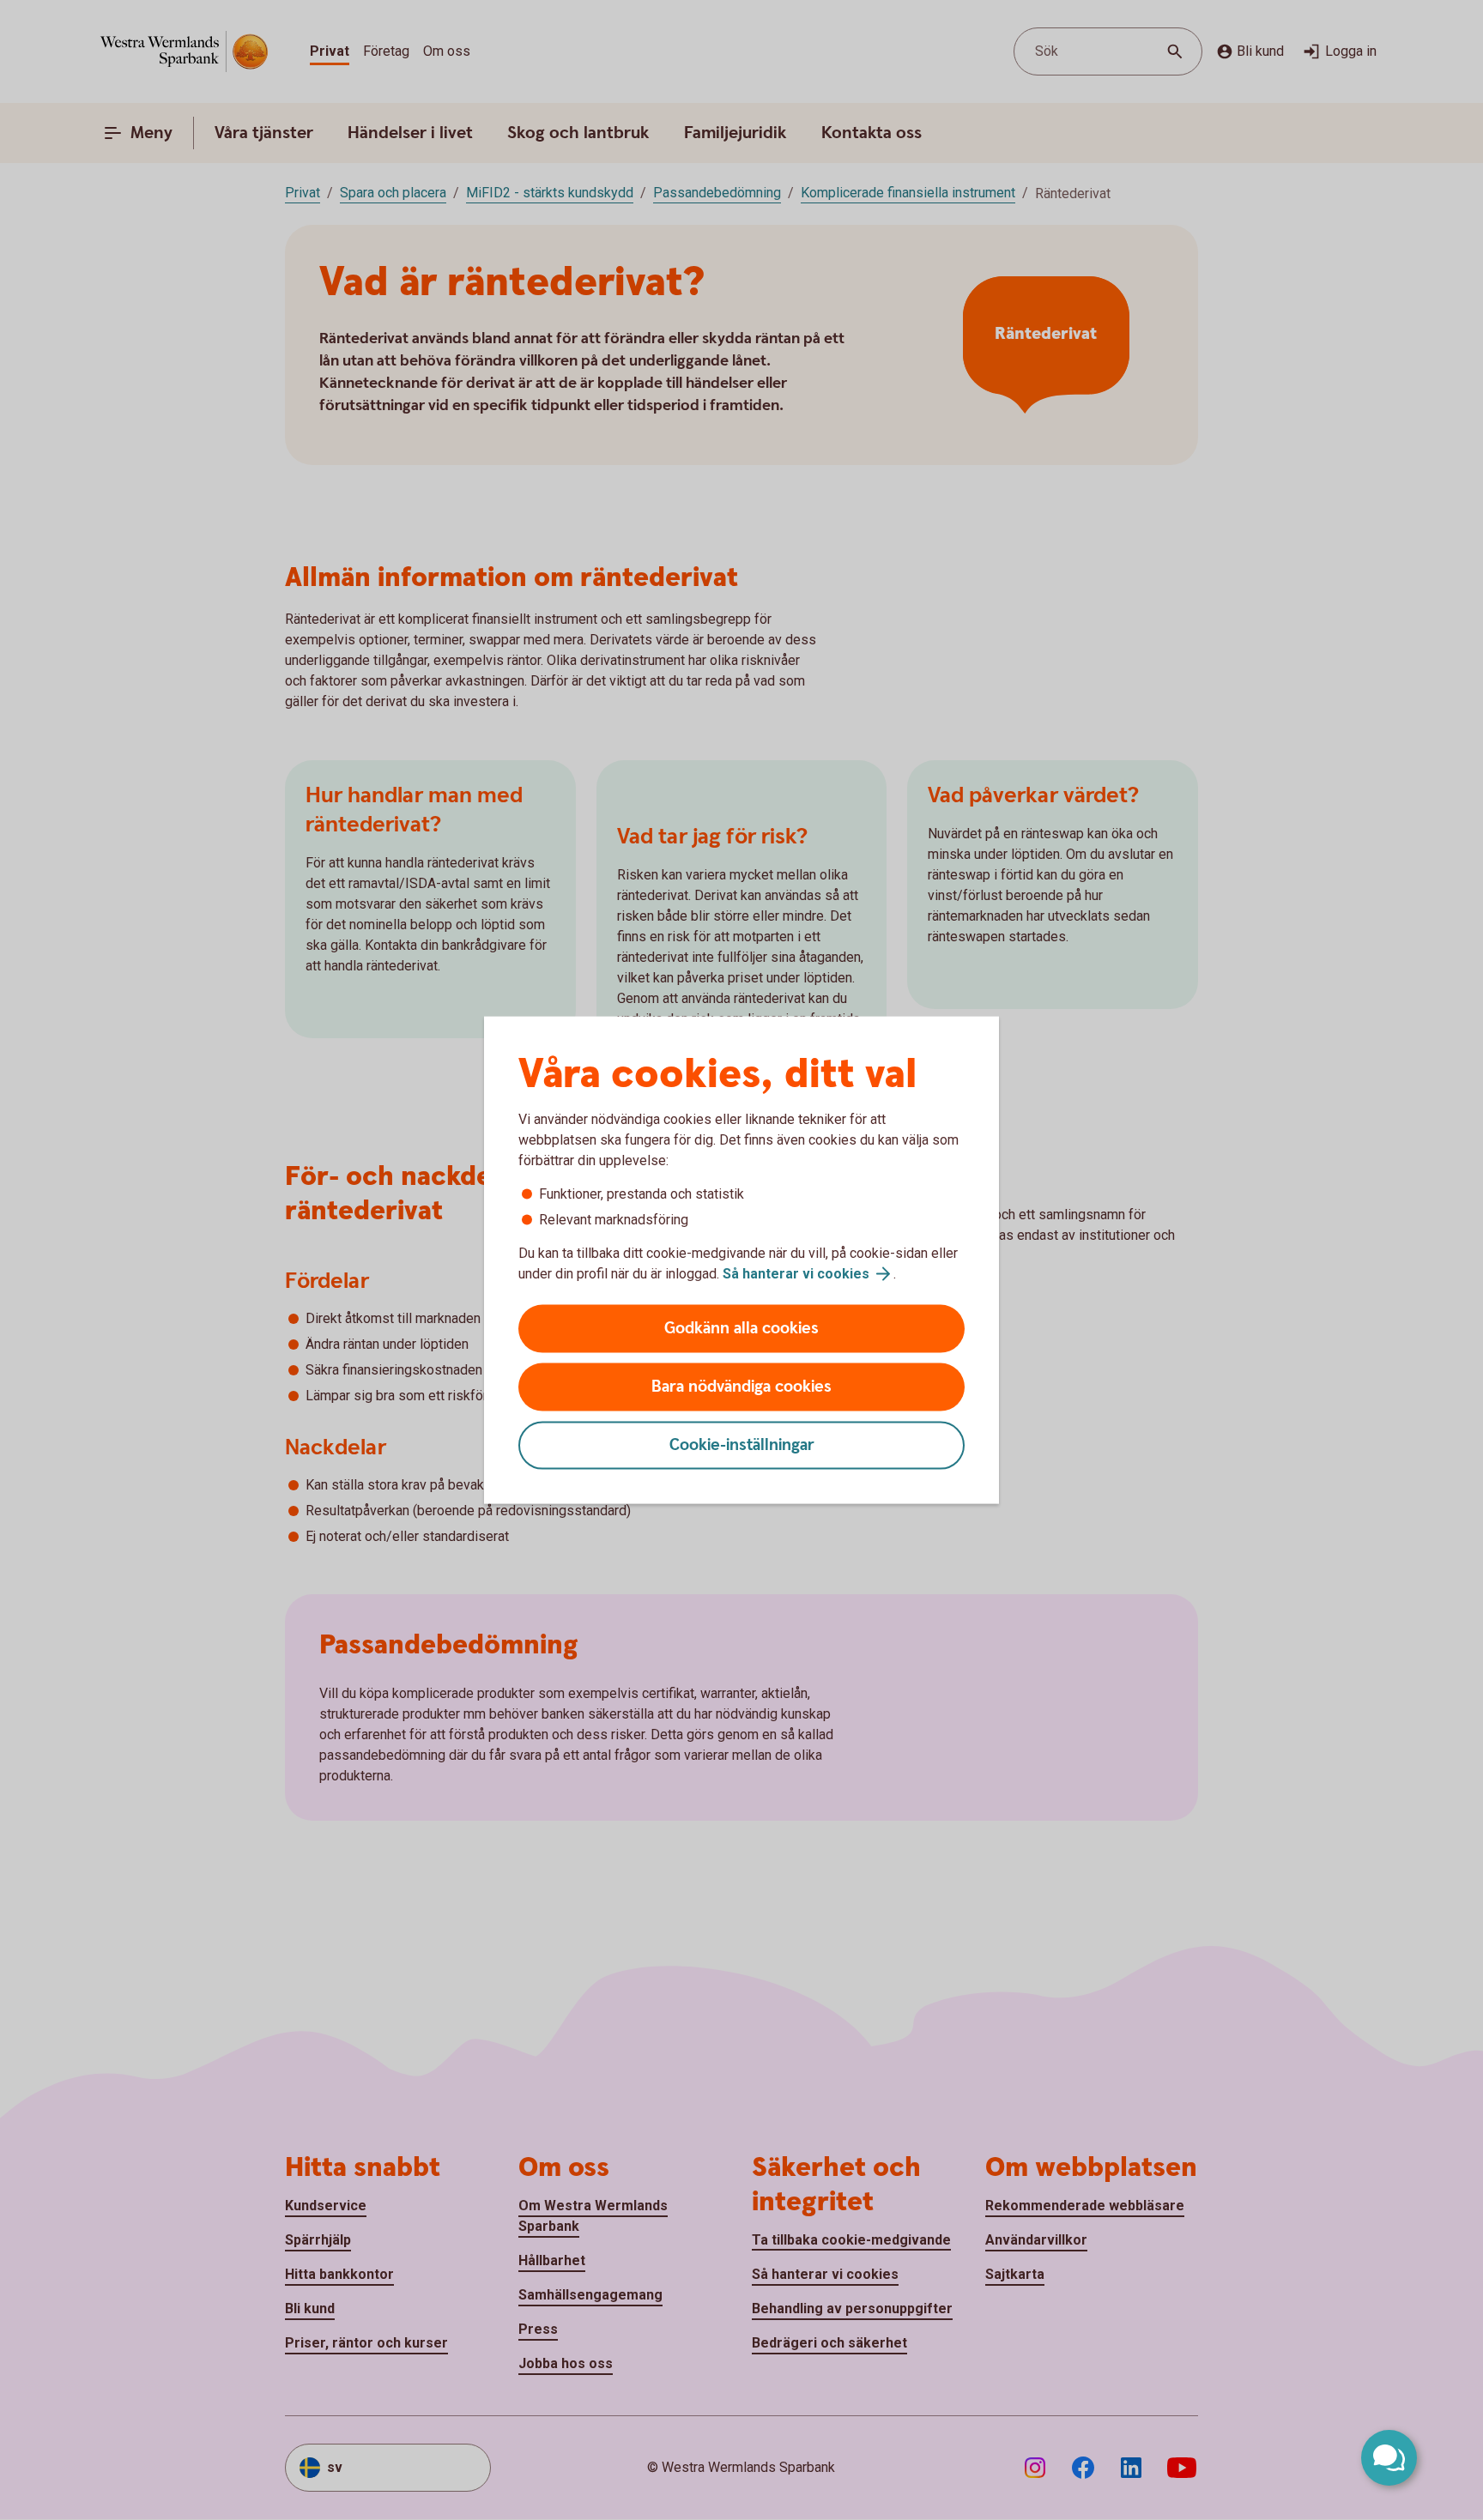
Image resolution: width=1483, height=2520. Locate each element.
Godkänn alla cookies (741, 1329)
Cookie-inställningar (742, 1445)
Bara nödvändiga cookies (741, 1387)
